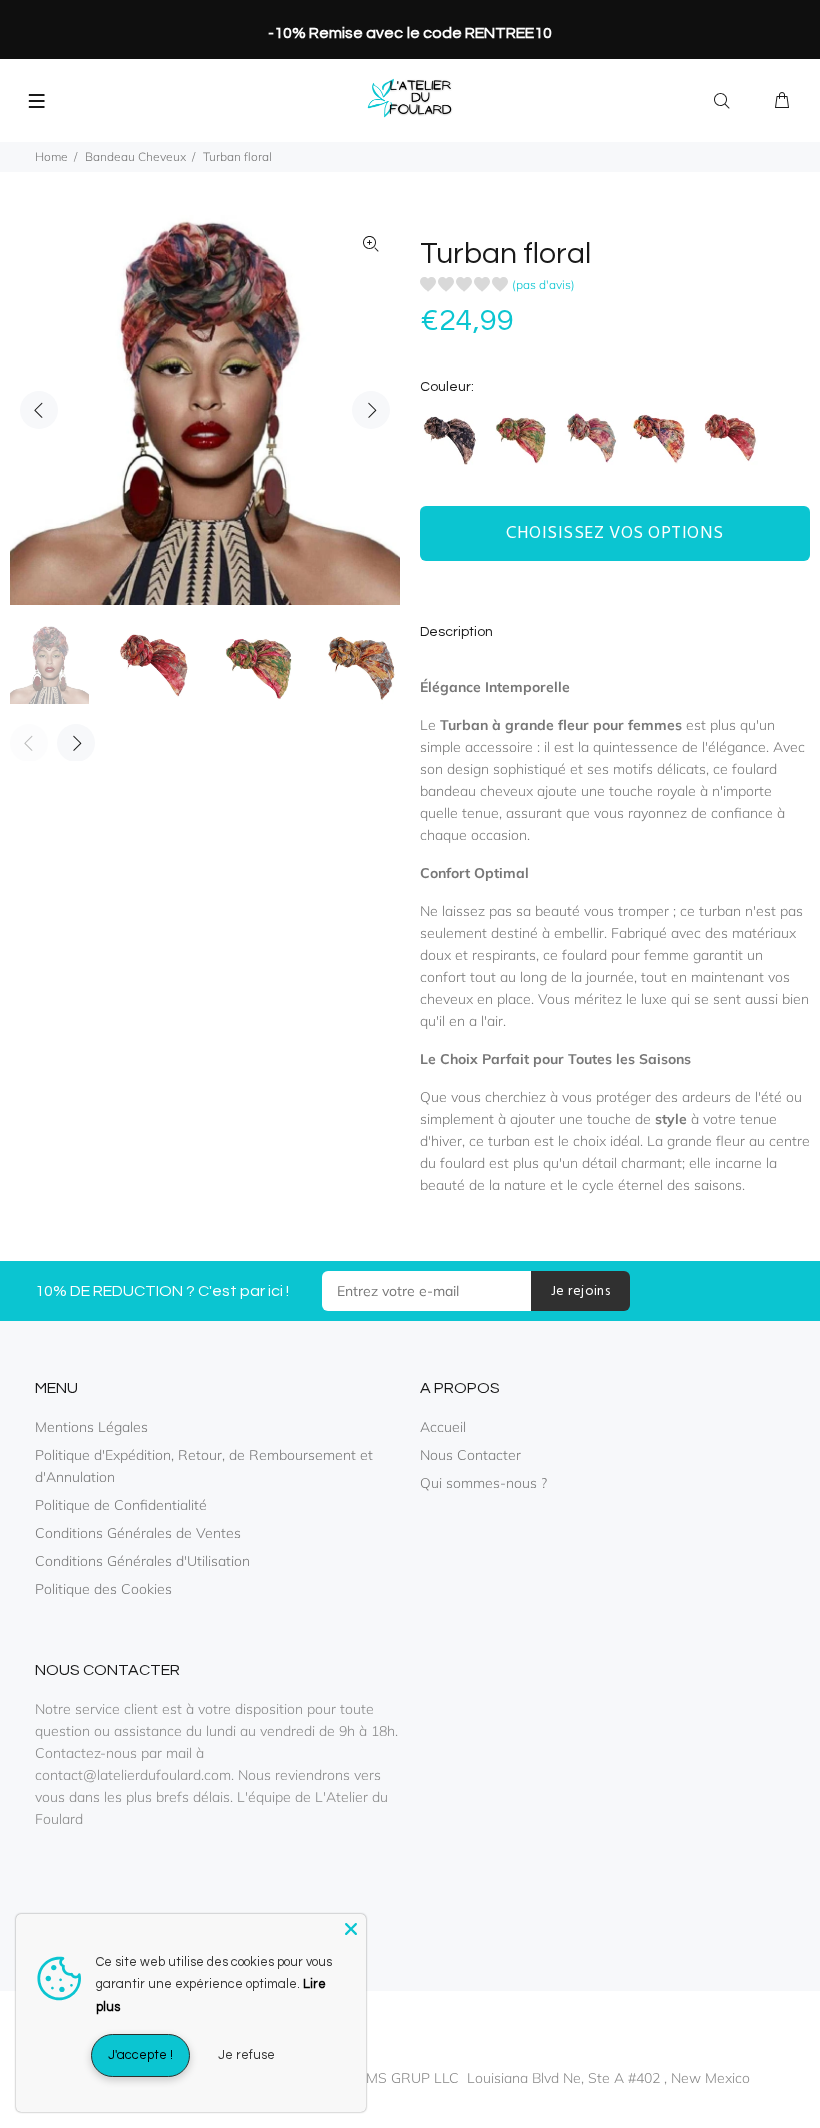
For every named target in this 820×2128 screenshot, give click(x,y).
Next (371, 410)
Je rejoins (580, 1291)
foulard (462, 1163)
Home (51, 156)
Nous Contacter (470, 1455)
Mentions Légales (91, 1427)
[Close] (351, 1929)
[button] (497, 287)
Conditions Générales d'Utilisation (142, 1561)
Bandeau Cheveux (135, 156)
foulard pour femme (625, 955)
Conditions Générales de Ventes (138, 1533)
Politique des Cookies (103, 1589)
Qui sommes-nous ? (483, 1483)
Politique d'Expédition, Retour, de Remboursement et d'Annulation (204, 1466)
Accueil (443, 1427)
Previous (39, 410)
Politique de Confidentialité (121, 1505)
